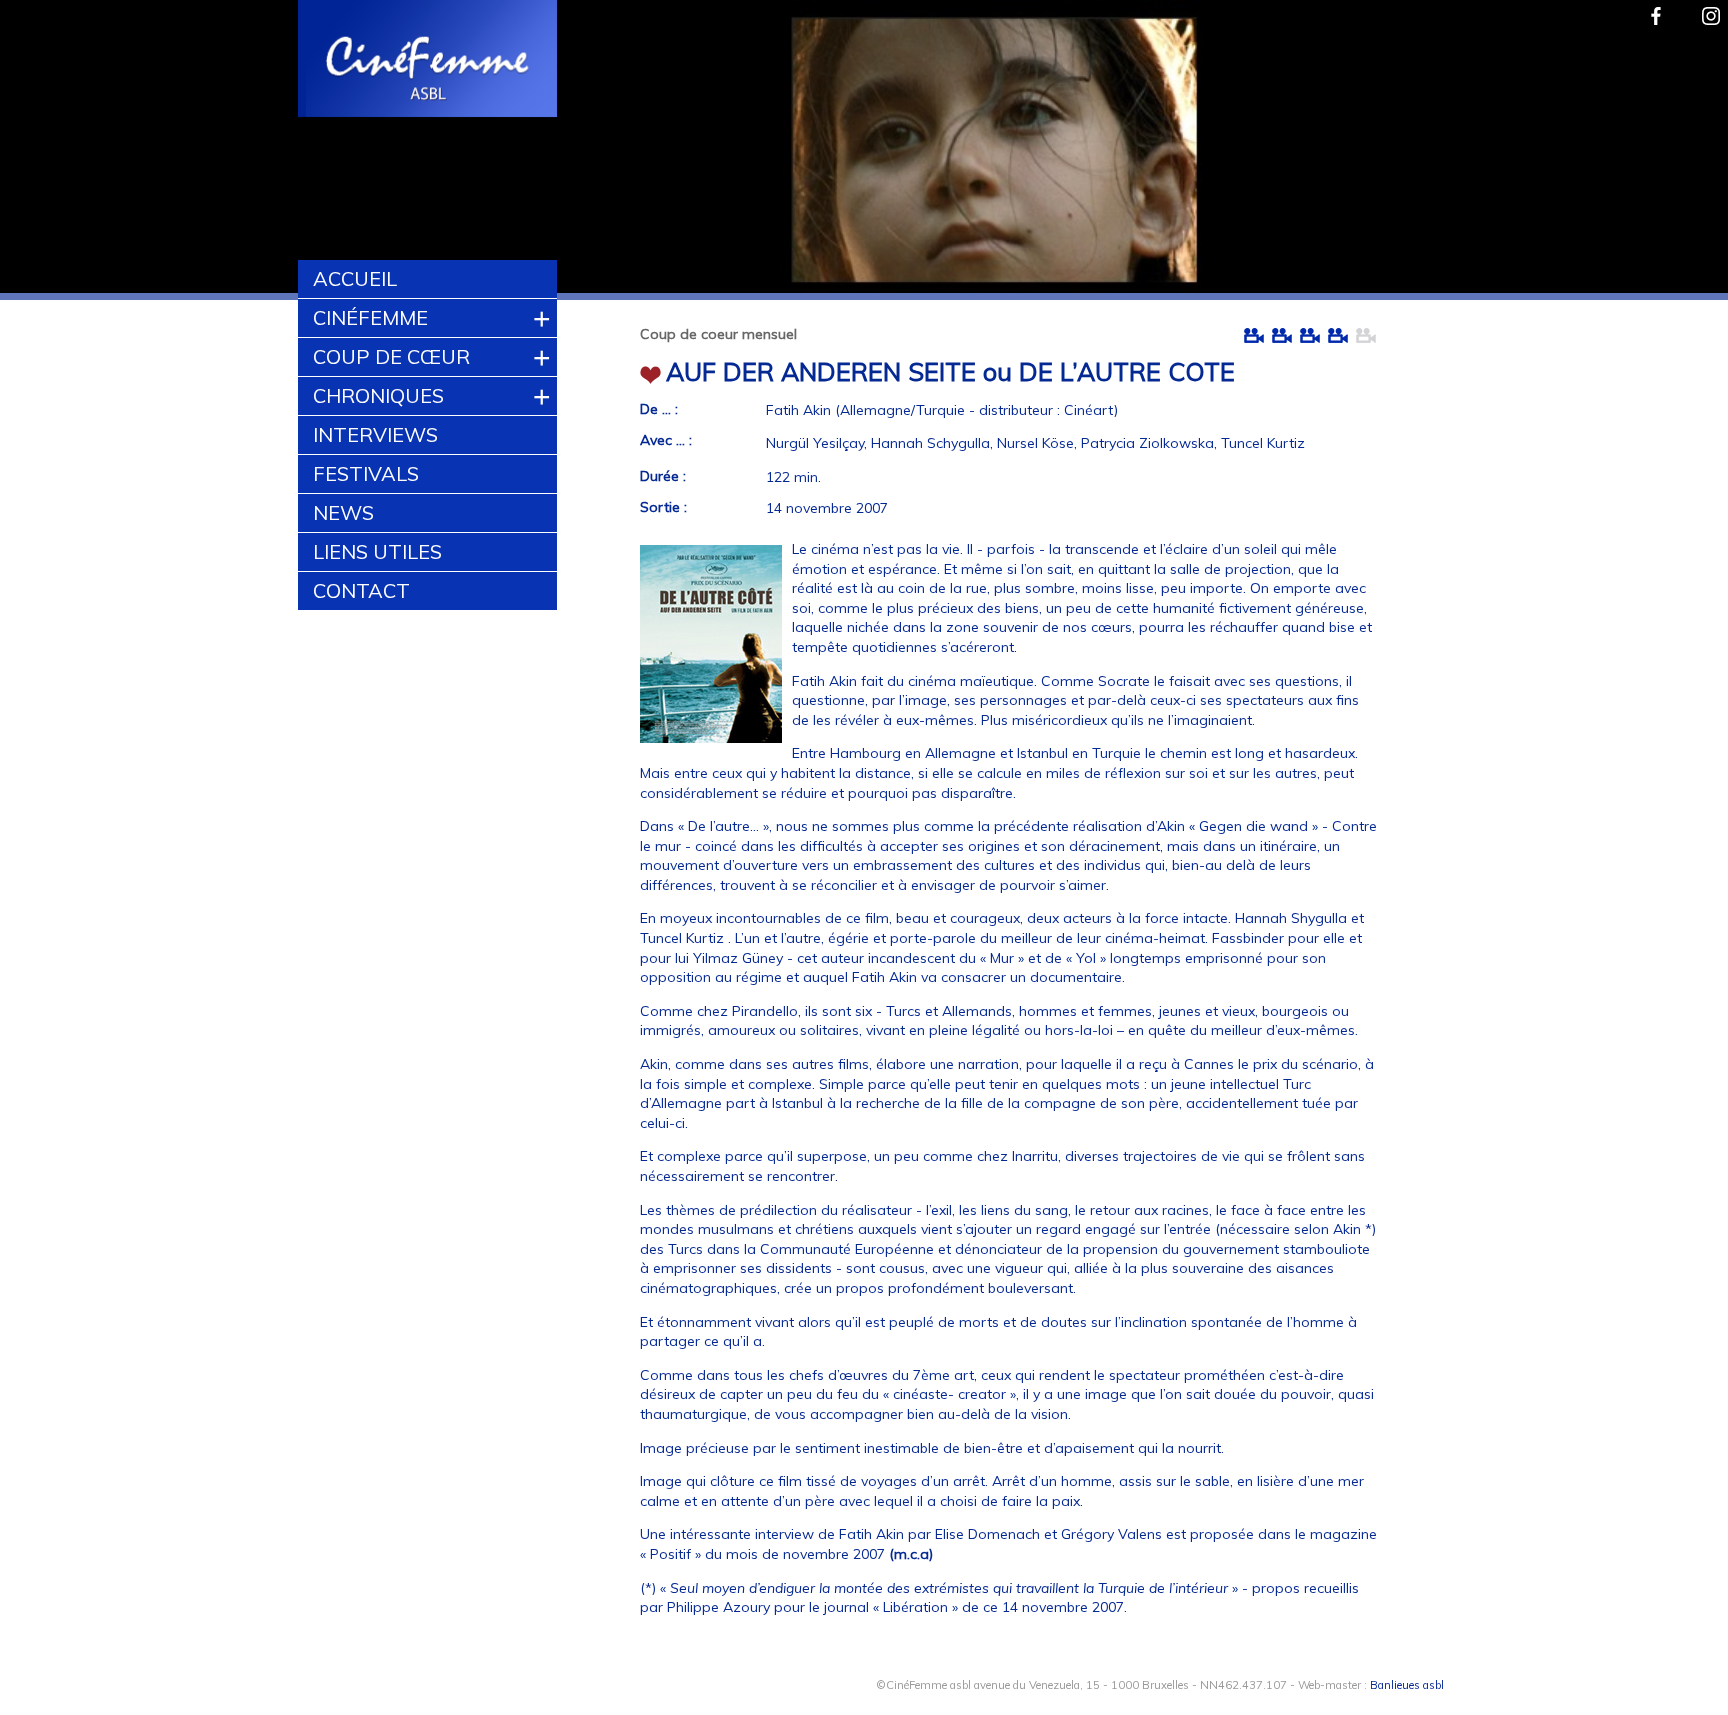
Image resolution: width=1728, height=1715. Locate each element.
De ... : (659, 409)
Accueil (355, 278)
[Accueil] (428, 61)
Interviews (375, 434)
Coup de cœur (391, 356)
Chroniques (378, 395)
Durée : (663, 476)
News (343, 512)
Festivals (366, 473)
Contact (361, 590)
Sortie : (663, 507)
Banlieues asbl (1407, 1685)
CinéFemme (370, 317)
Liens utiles (377, 551)
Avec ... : (666, 440)
